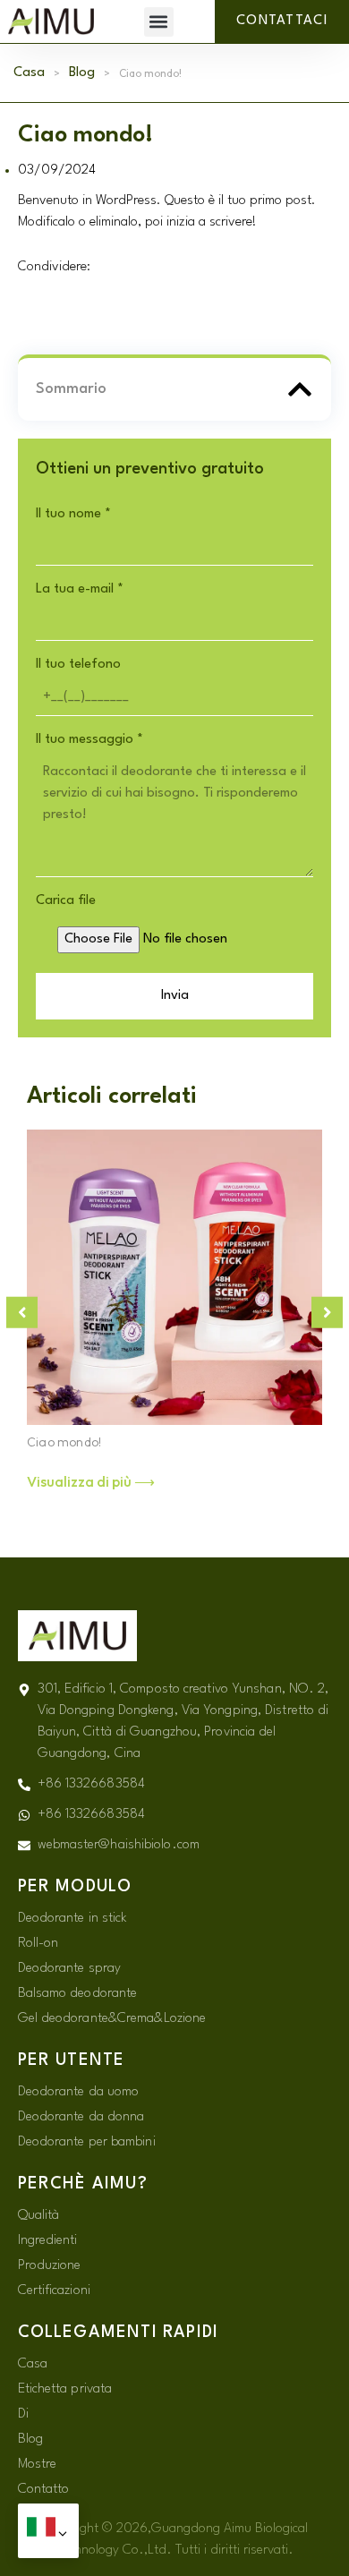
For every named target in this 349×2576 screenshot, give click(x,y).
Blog (82, 73)
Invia (175, 996)
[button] (159, 22)
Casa (29, 73)
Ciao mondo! (64, 1442)
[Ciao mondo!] (174, 1277)
